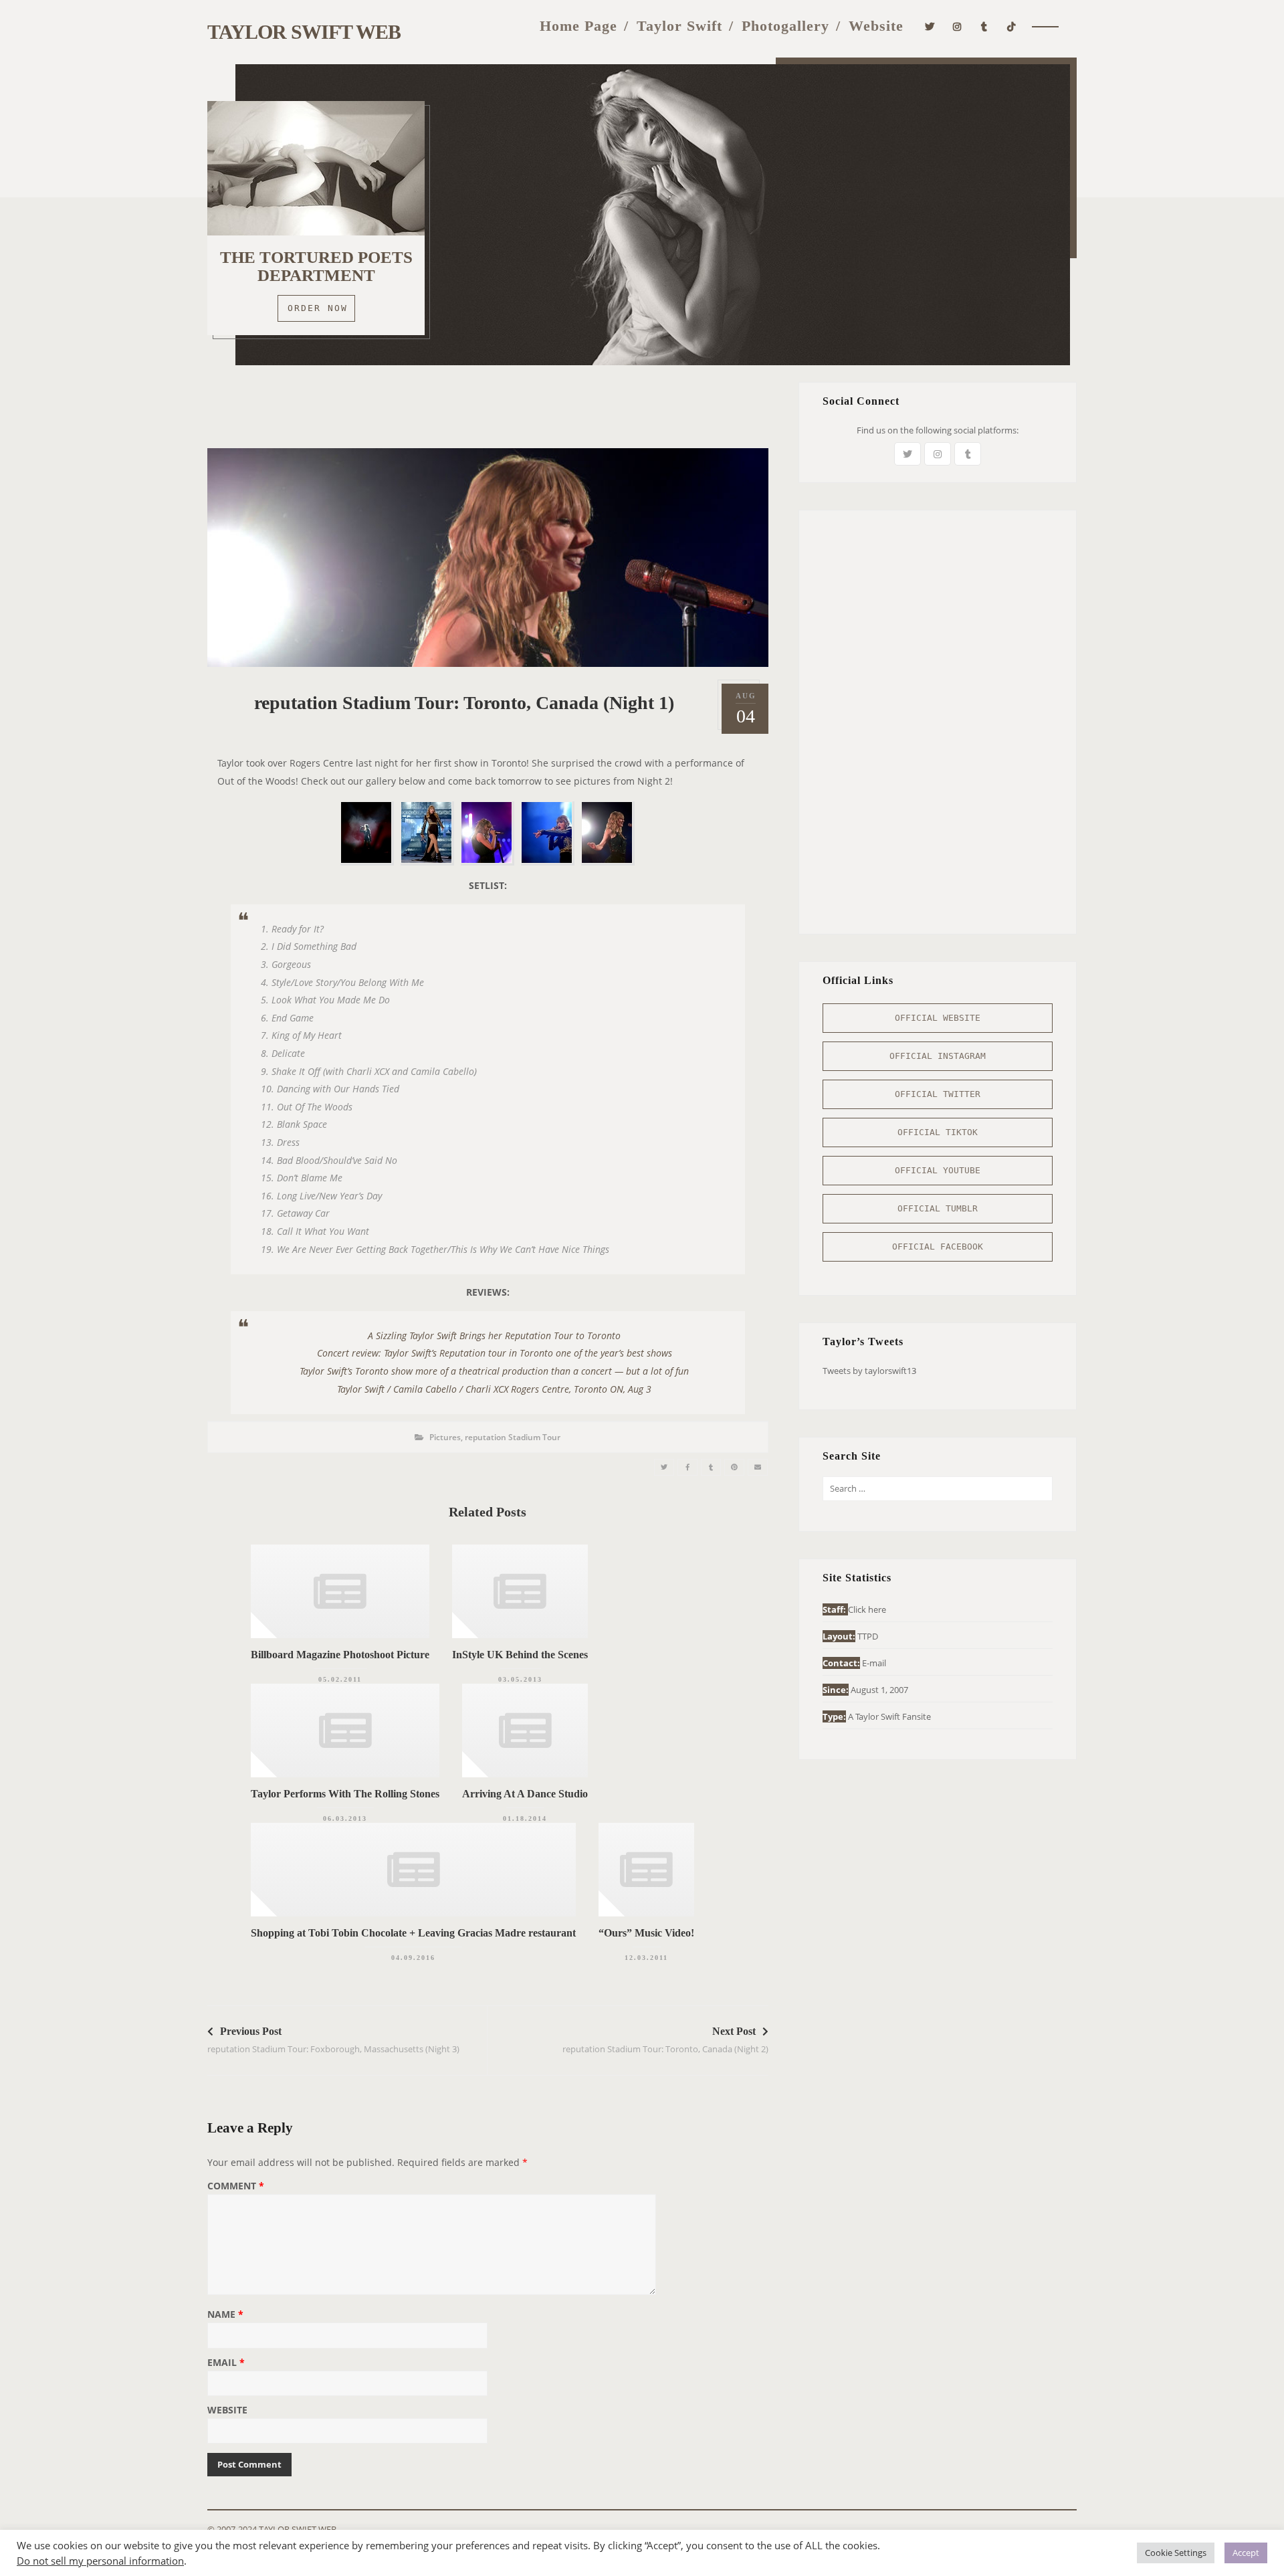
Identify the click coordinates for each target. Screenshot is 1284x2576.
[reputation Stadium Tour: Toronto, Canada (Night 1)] (664, 1467)
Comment (236, 2187)
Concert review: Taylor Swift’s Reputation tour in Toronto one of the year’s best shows (495, 1353)
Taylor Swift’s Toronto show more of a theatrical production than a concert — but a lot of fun (494, 1371)
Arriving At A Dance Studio (525, 1794)
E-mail (874, 1663)
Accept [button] (1246, 2553)
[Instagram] (957, 25)
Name (225, 2315)
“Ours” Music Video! (646, 1933)
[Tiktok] (1011, 25)
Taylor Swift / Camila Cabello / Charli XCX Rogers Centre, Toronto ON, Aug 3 (494, 1389)
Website (876, 26)
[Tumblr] (984, 25)
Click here (867, 1609)
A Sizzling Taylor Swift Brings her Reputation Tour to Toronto (494, 1335)
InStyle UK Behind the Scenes (520, 1655)
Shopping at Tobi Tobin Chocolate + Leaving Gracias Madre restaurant (413, 1933)
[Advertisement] (488, 412)
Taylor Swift (679, 26)
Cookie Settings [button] (1176, 2553)
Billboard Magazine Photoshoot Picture (340, 1655)
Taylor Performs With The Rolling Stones (345, 1794)
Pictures (445, 1437)
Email (226, 2363)
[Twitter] (930, 25)
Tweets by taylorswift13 (869, 1371)
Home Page (578, 26)
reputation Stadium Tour (513, 1437)
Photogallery (785, 26)
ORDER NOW (318, 308)
